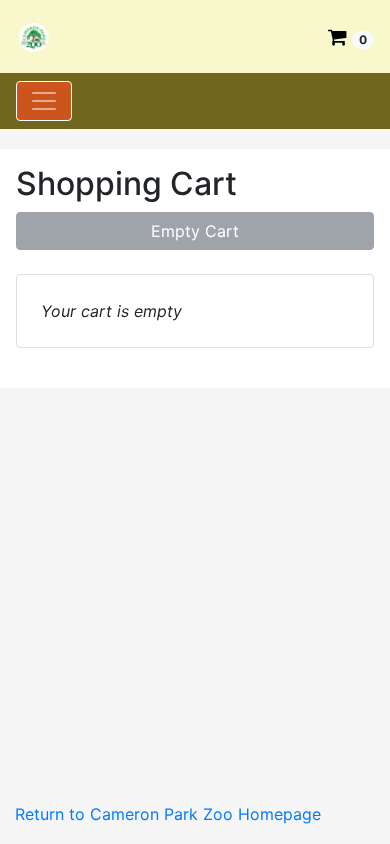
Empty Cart (195, 231)
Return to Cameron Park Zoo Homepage (168, 814)
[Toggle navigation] (44, 101)
